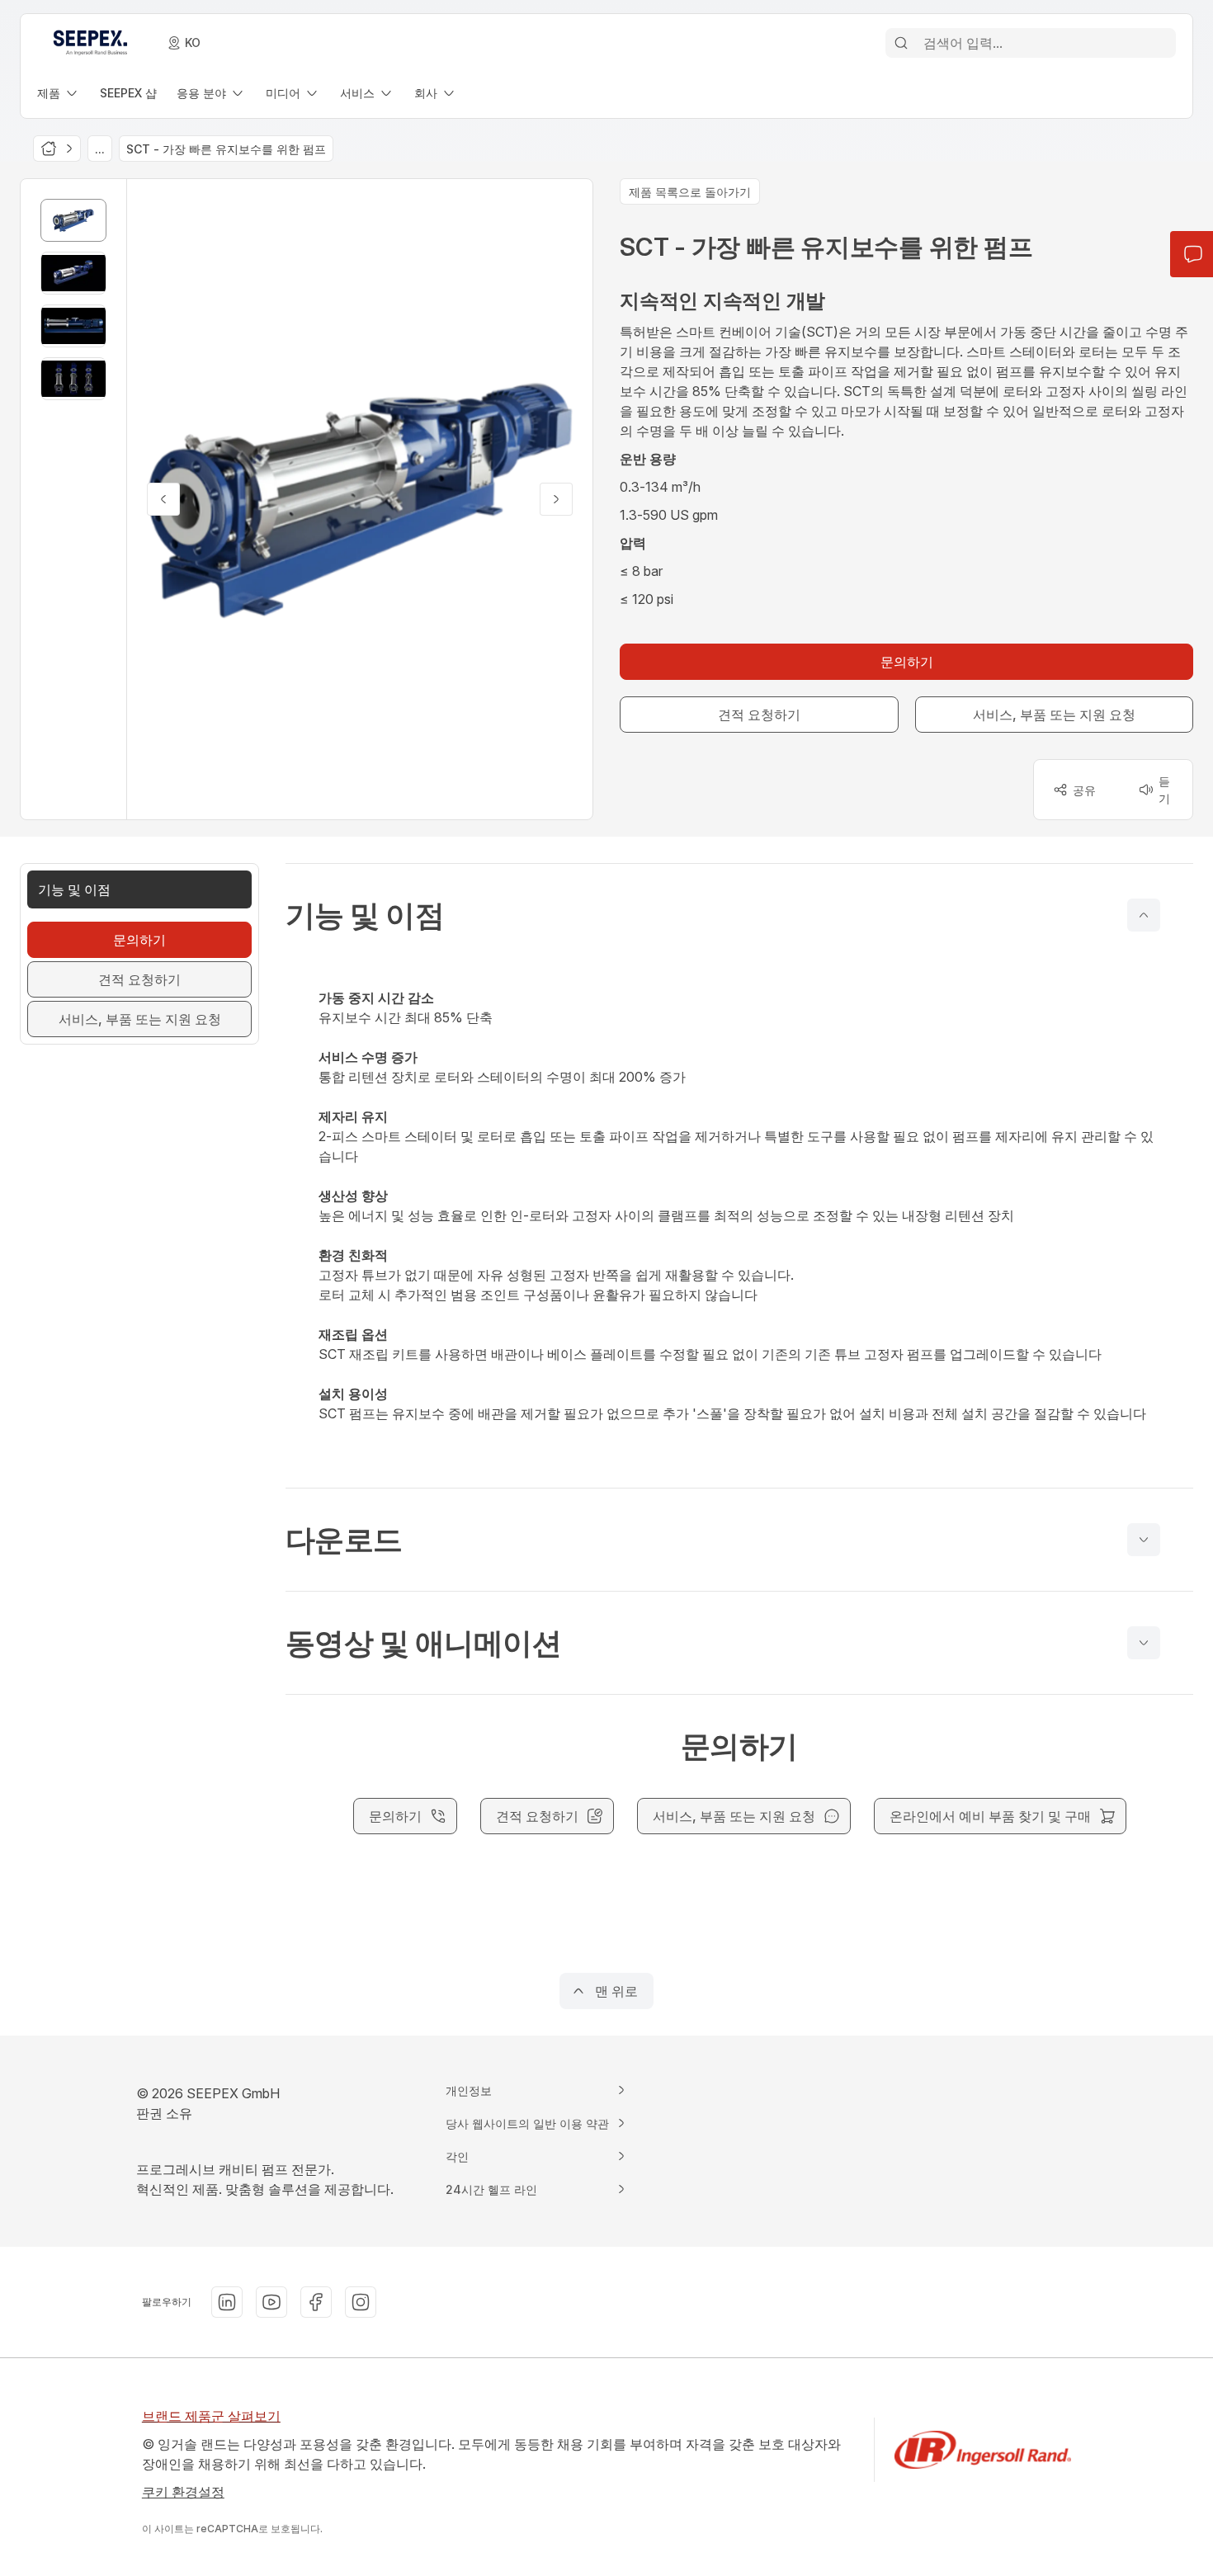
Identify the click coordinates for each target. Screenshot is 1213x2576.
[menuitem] (59, 93)
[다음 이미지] (556, 499)
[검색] (901, 43)
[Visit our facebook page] (316, 2302)
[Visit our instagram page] (361, 2302)
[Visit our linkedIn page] (227, 2302)
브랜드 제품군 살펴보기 (211, 2416)
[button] (739, 915)
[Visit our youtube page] (271, 2302)
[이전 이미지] (163, 499)
